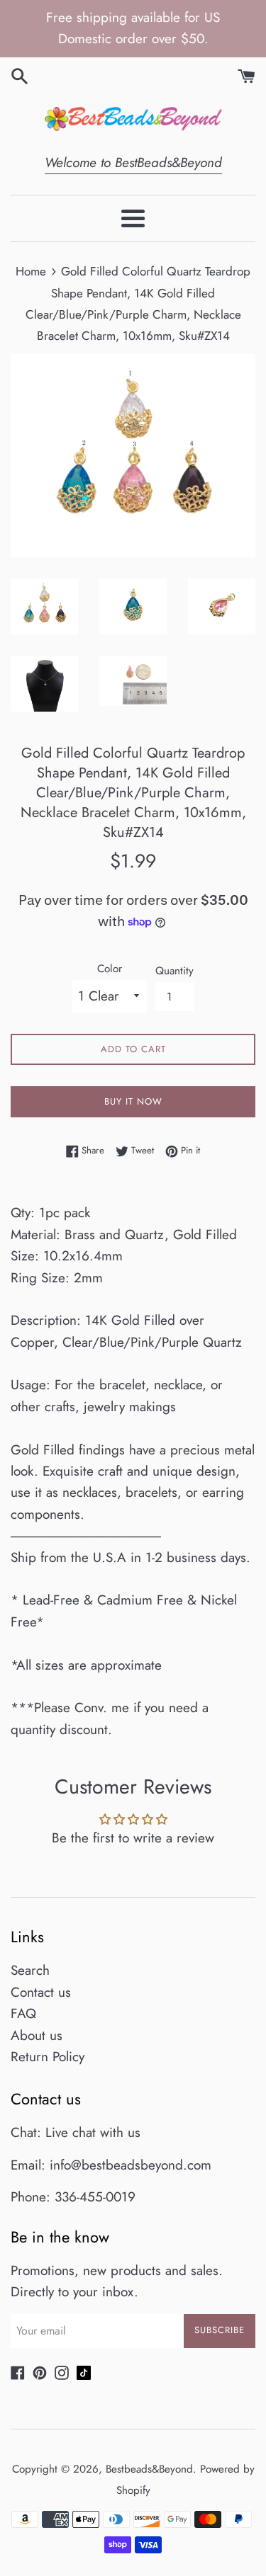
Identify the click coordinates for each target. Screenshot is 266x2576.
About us (37, 2035)
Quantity (174, 971)
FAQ (23, 2013)
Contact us (41, 1992)
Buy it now (133, 1101)
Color (110, 969)
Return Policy (48, 2057)
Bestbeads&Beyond (149, 2469)
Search (30, 1970)
